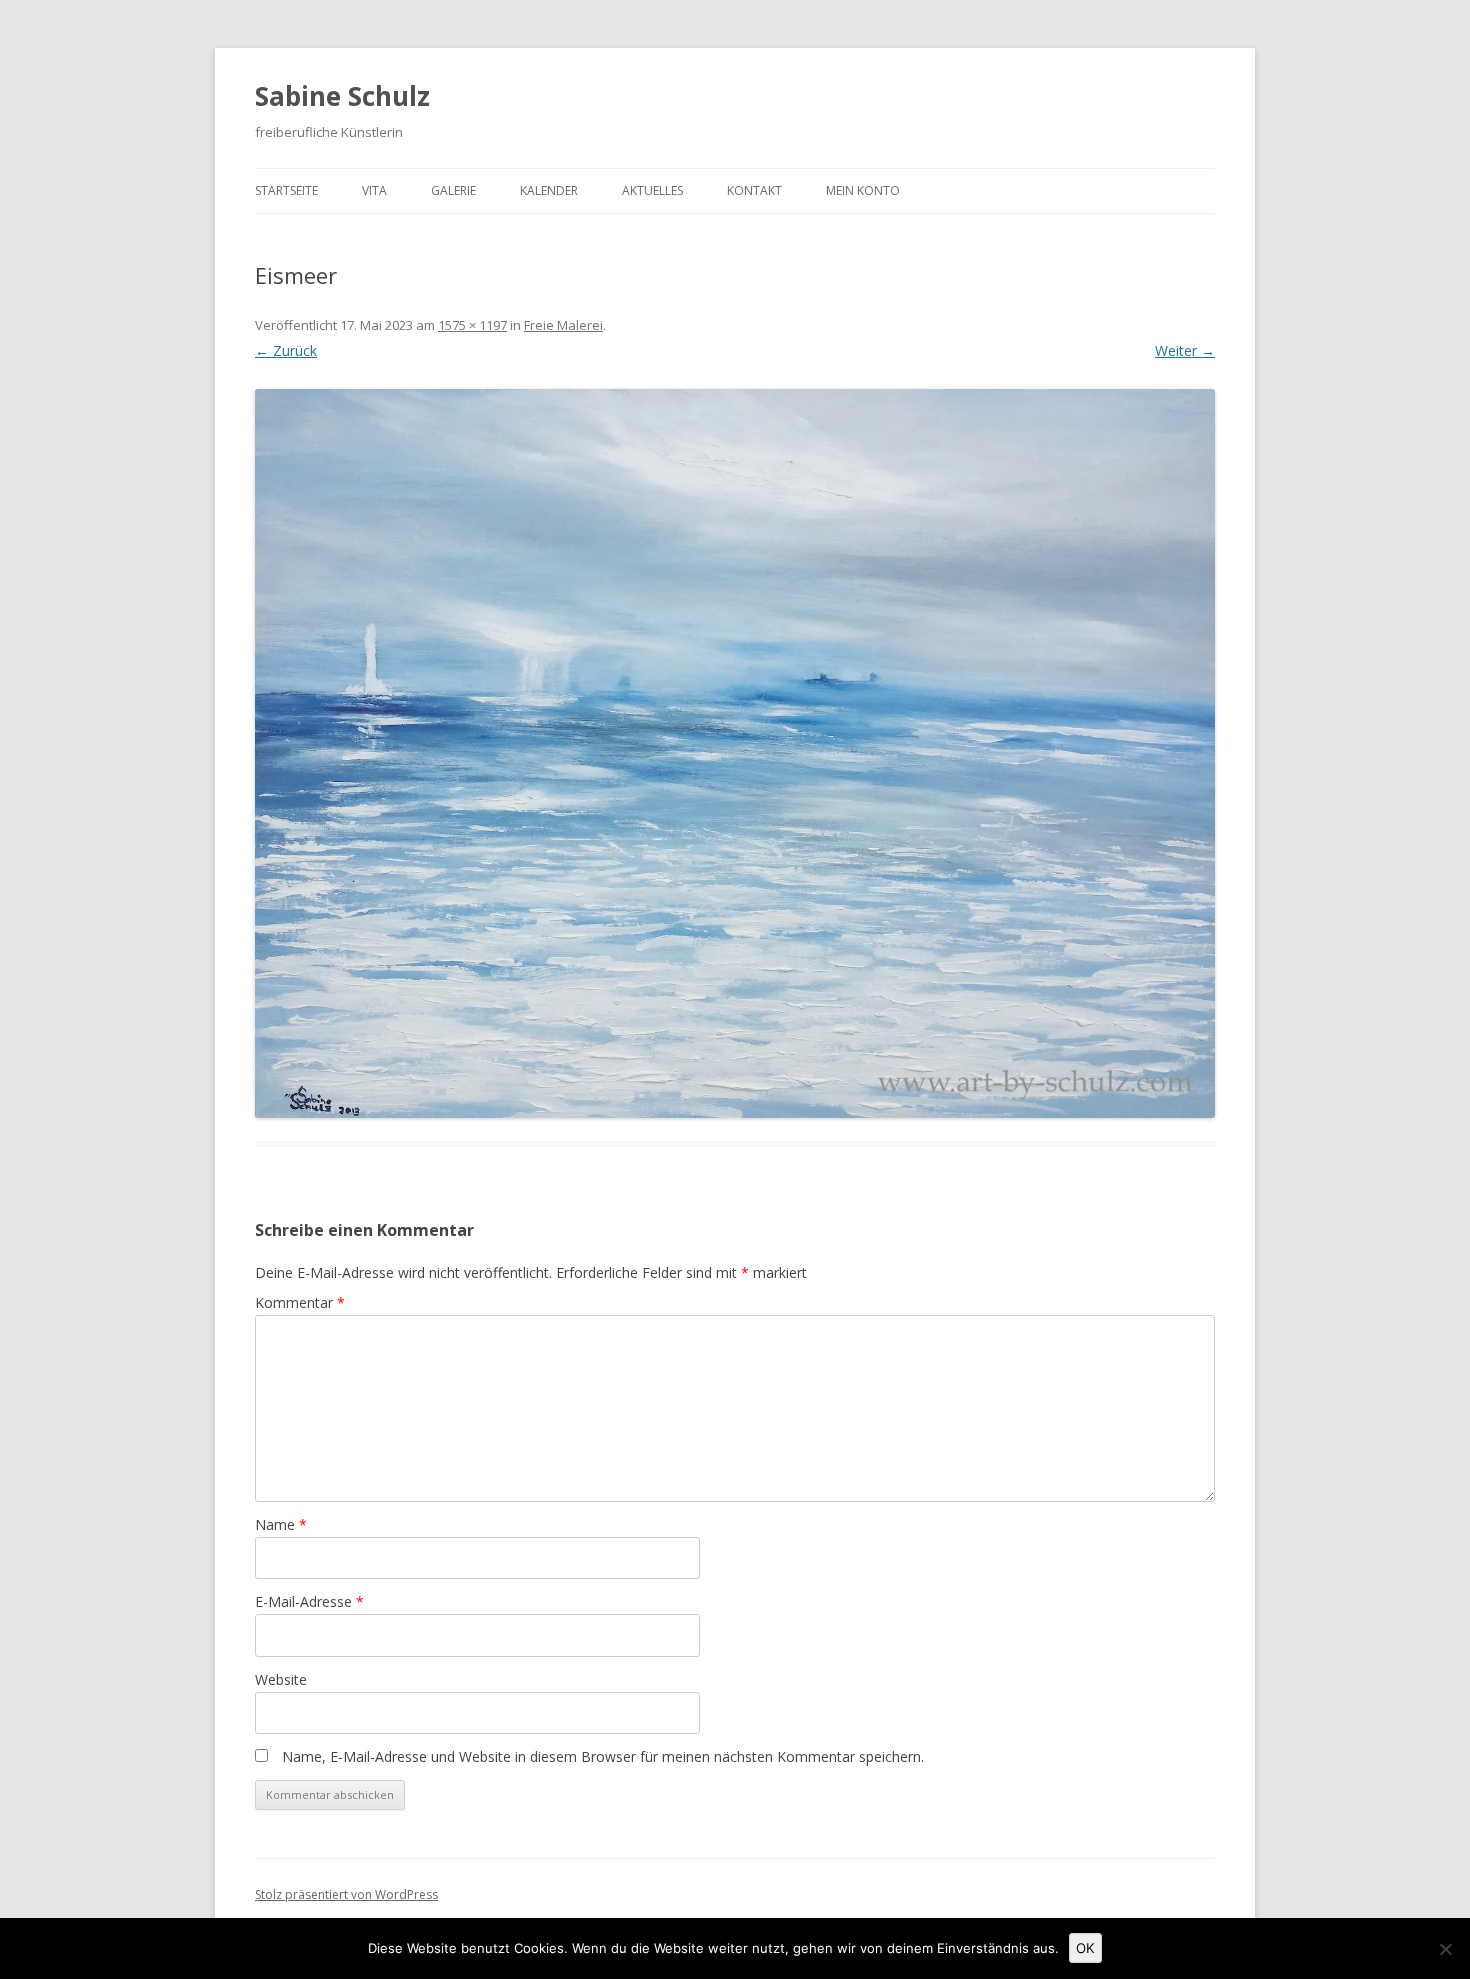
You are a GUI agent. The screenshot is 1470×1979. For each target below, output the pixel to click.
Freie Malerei (563, 325)
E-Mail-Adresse (309, 1601)
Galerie (453, 190)
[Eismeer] (735, 754)
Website (281, 1679)
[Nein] (1445, 1949)
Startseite (286, 190)
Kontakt (754, 190)
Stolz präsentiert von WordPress (346, 1894)
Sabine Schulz (342, 96)
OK (1085, 1948)
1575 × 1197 (472, 325)
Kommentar (300, 1302)
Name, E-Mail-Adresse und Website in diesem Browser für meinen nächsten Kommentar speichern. (603, 1756)
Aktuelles (652, 190)
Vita (374, 190)
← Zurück (286, 350)
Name (281, 1524)
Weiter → (1185, 350)
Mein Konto (863, 190)
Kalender (549, 190)
